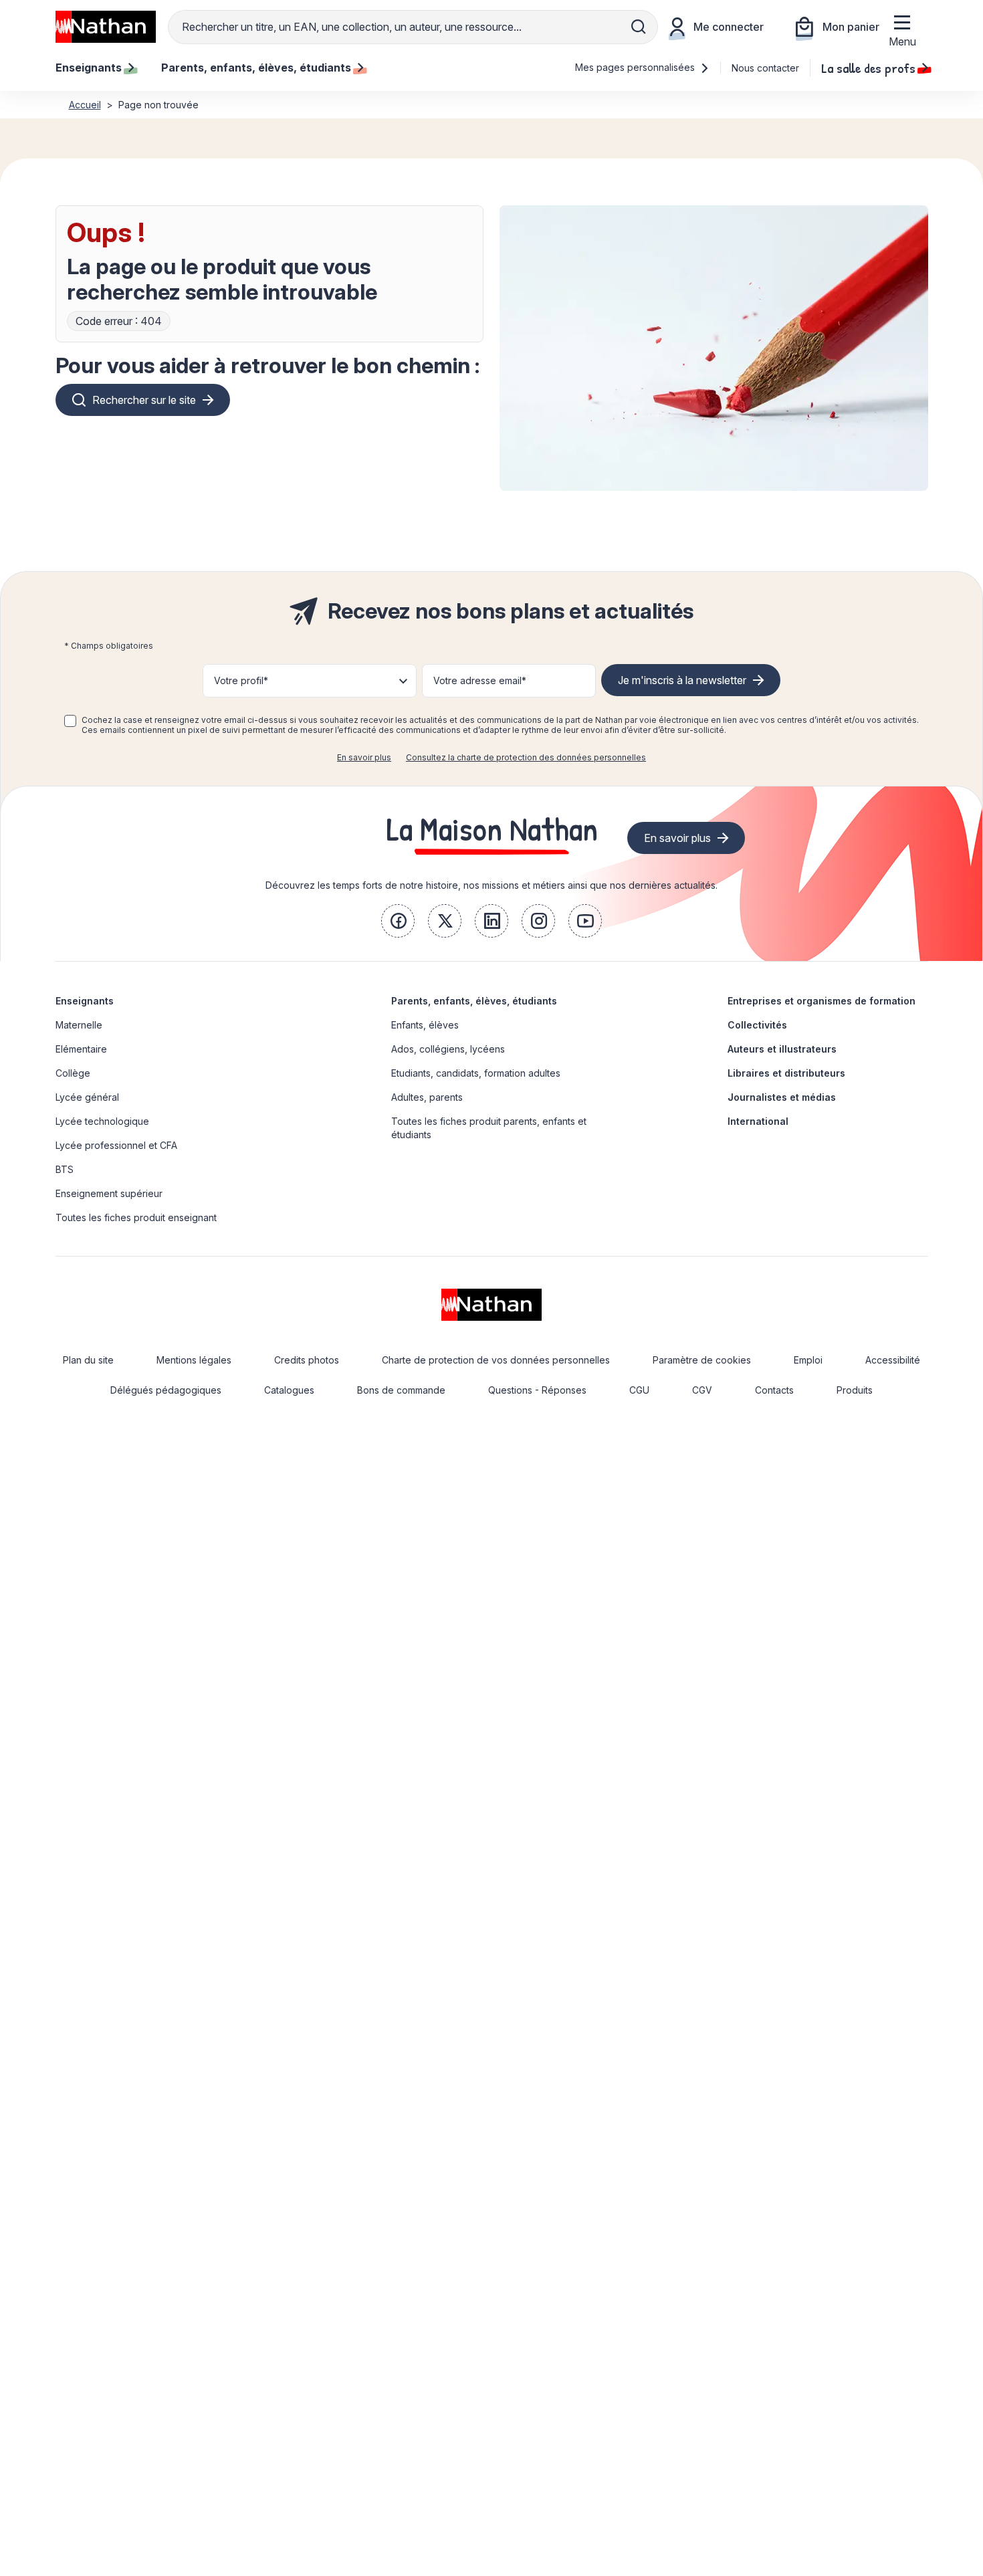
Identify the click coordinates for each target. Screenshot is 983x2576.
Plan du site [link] (88, 1360)
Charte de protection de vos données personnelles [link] (496, 1360)
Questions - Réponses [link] (537, 1390)
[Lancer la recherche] (639, 27)
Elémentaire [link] (81, 1049)
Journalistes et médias (782, 1097)
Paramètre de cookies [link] (702, 1360)
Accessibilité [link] (893, 1360)
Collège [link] (73, 1073)
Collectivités (757, 1025)
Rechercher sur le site (144, 400)
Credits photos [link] (307, 1360)
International (758, 1121)
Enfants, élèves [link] (425, 1025)
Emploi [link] (808, 1360)
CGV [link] (702, 1390)
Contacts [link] (774, 1390)
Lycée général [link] (87, 1097)
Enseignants (85, 1001)
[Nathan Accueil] (106, 27)
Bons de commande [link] (401, 1390)
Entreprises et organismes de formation (822, 1001)
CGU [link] (639, 1390)
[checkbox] (70, 721)
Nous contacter (765, 68)
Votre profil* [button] (241, 680)
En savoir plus (364, 757)
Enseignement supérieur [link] (109, 1193)
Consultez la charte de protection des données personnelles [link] (526, 757)
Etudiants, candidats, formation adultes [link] (476, 1073)
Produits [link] (855, 1390)
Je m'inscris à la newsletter (682, 680)
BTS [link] (65, 1169)
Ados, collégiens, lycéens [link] (448, 1049)
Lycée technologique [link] (102, 1121)
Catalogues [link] (289, 1390)
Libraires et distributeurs (786, 1073)
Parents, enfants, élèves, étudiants (474, 1001)
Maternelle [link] (79, 1025)
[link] (398, 921)
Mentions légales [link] (194, 1360)
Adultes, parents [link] (427, 1097)
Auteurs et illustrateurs (782, 1049)
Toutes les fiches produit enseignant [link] (136, 1217)
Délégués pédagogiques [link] (166, 1390)
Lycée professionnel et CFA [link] (116, 1145)
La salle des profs (868, 68)
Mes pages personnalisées (636, 67)
